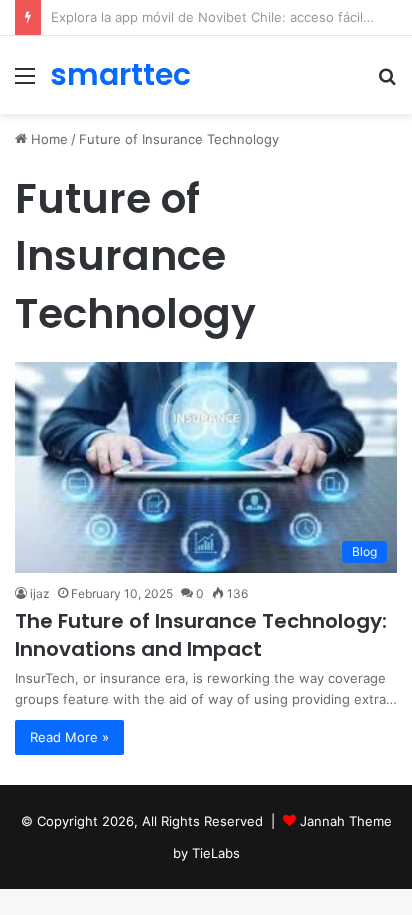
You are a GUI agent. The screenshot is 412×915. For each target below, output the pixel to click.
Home (47, 139)
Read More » (69, 737)
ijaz (40, 593)
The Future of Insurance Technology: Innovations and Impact (201, 635)
